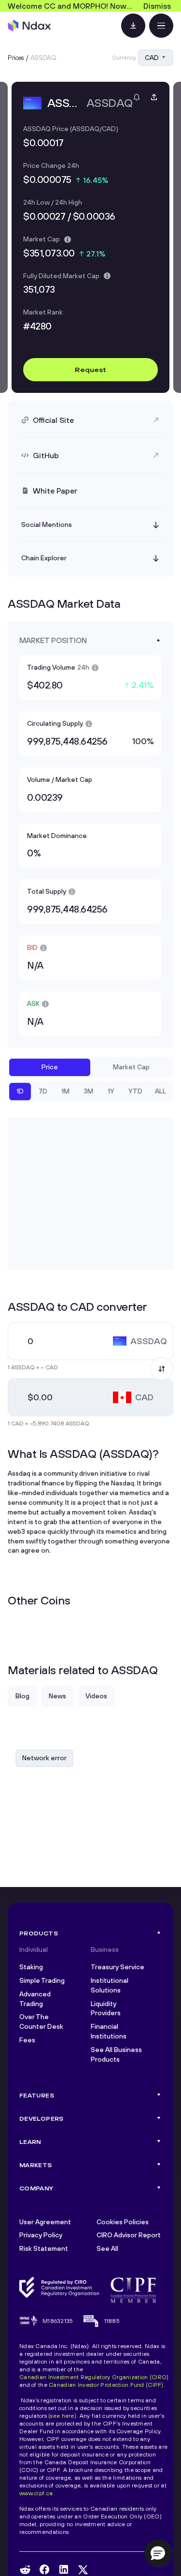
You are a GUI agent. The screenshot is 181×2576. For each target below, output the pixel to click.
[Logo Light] (29, 26)
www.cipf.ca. (37, 2493)
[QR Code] (133, 26)
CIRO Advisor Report (129, 2235)
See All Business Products (116, 2054)
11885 (112, 2321)
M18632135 (58, 2321)
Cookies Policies (123, 2222)
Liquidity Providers (106, 2008)
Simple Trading (42, 1980)
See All (107, 2248)
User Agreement (45, 2222)
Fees (27, 2040)
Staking (31, 1967)
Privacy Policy (41, 2235)
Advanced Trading (35, 1999)
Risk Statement (44, 2248)
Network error (44, 1758)
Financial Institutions (109, 2031)
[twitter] (83, 2570)
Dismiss (157, 6)
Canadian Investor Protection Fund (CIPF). (107, 2385)
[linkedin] (64, 2569)
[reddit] (25, 2570)
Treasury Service (118, 1967)
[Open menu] (161, 26)
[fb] (44, 2569)
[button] (158, 2553)
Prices (16, 58)
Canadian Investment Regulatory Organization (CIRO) (94, 2377)
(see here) (62, 2416)
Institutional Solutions (110, 1985)
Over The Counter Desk (41, 2022)
